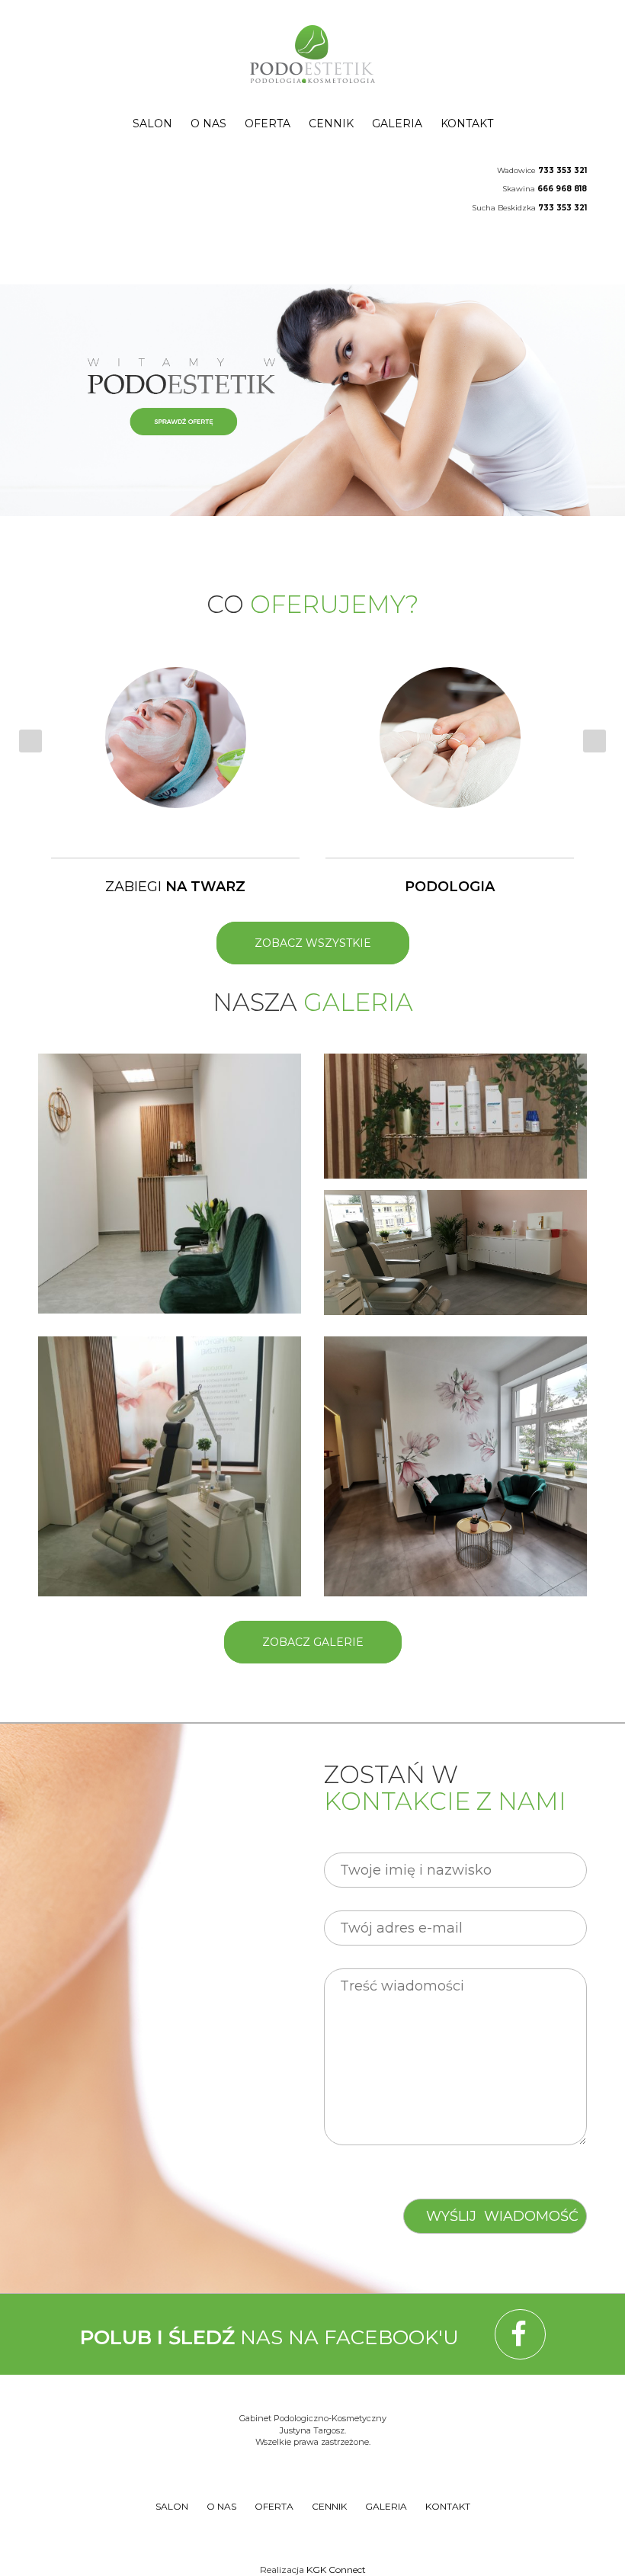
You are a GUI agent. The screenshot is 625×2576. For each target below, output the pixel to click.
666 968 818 (562, 189)
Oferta (268, 124)
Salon (152, 124)
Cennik (331, 124)
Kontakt (467, 124)
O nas (208, 124)
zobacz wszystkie (313, 943)
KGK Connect (336, 2570)
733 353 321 (562, 170)
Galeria (397, 124)
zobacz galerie (313, 1642)
